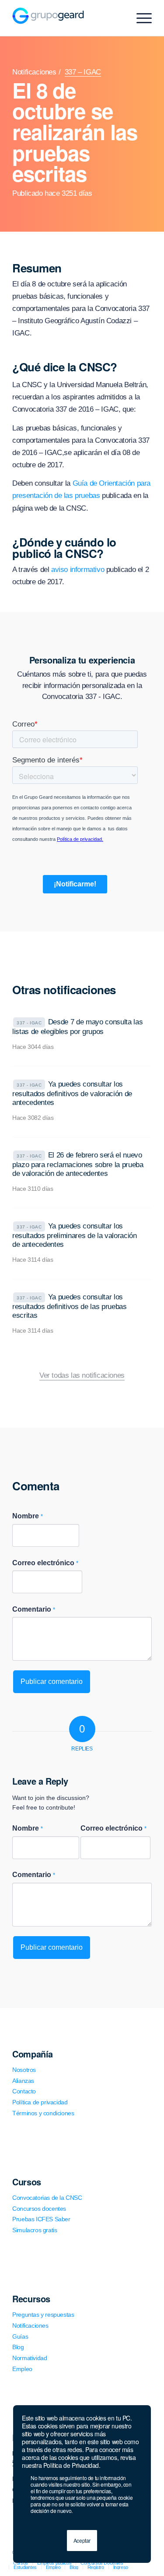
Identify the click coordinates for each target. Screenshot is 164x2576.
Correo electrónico (45, 1563)
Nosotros (24, 2070)
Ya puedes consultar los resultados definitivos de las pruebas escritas (69, 1306)
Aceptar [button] (82, 2540)
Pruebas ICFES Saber (41, 2219)
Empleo (22, 2369)
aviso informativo (78, 570)
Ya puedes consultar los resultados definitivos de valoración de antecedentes (72, 1093)
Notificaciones (34, 72)
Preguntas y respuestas (43, 2315)
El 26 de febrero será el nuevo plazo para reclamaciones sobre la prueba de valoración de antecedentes (78, 1164)
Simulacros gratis (35, 2230)
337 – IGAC (83, 72)
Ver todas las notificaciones (82, 1376)
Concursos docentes (39, 2209)
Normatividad (30, 2358)
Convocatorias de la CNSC (47, 2198)
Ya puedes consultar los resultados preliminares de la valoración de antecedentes (74, 1235)
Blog (18, 2347)
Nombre (28, 1516)
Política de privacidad (40, 2102)
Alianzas (23, 2081)
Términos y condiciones (43, 2113)
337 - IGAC (29, 1023)
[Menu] (140, 18)
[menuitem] (25, 2567)
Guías (20, 2336)
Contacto (24, 2091)
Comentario (34, 1609)
